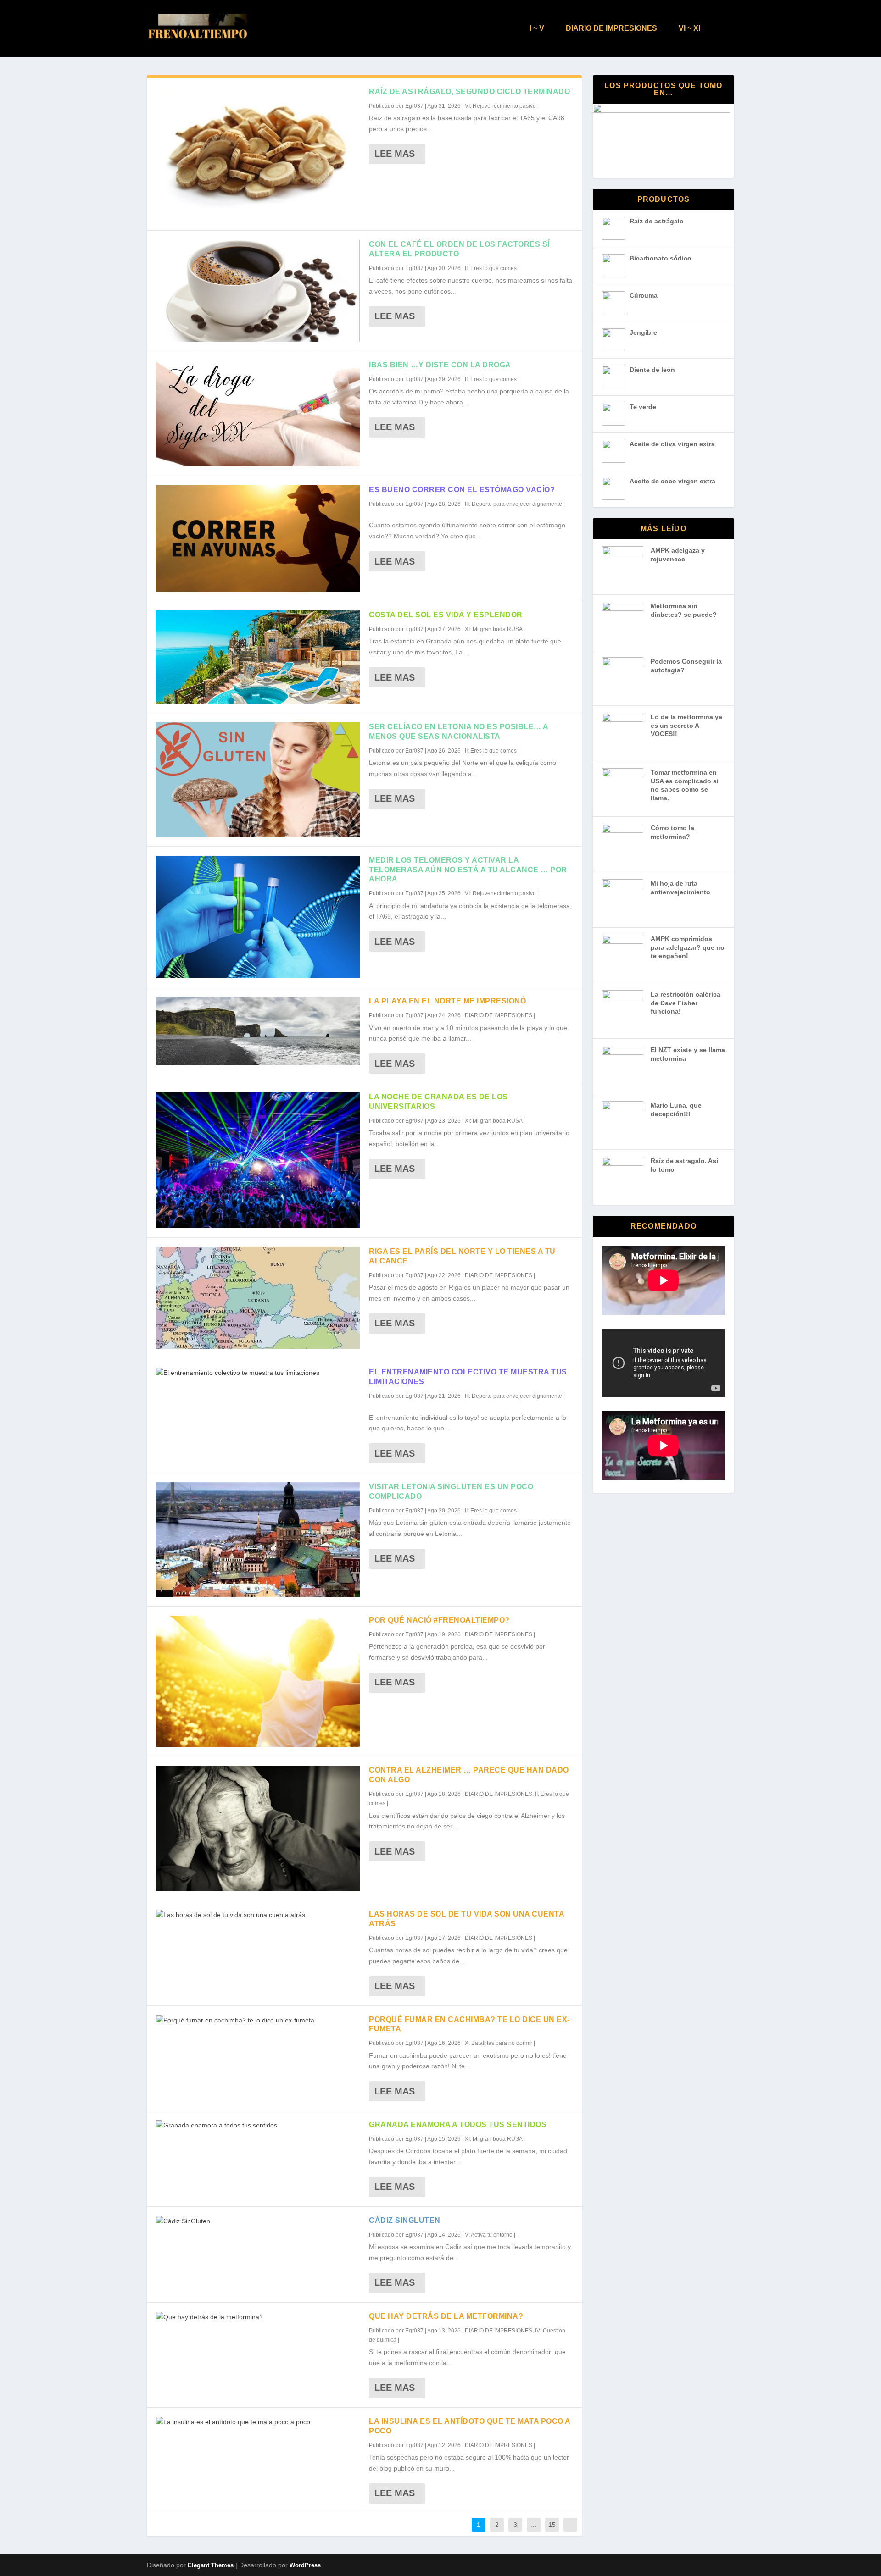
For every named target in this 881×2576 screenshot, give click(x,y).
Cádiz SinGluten (405, 2220)
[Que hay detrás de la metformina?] (258, 2317)
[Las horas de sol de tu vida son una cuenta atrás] (258, 1915)
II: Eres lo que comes (491, 268)
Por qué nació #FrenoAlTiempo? (439, 1620)
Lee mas (395, 154)
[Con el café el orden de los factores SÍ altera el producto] (258, 291)
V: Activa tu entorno (489, 2235)
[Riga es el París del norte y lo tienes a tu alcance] (258, 1298)
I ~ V (537, 28)
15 (552, 2525)
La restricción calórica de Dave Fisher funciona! (686, 1003)
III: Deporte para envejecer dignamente (513, 504)
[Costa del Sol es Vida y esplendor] (258, 657)
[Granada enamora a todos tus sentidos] (258, 2126)
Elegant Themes (211, 2565)
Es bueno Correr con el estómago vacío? (462, 490)
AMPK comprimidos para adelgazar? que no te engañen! (688, 947)
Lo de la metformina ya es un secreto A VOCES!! (686, 725)
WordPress (305, 2565)
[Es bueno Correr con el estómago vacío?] (258, 538)
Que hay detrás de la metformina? (446, 2316)
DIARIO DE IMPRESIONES (611, 28)
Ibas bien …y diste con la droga (440, 365)
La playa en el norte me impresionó (447, 1001)
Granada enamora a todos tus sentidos (458, 2125)
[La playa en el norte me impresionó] (258, 1031)
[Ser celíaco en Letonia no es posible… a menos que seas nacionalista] (258, 780)
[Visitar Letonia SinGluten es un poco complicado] (258, 1540)
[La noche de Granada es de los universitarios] (258, 1160)
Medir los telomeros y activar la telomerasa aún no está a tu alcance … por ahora (468, 870)
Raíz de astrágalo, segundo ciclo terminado (469, 91)
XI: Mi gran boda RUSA (493, 629)
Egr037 (414, 106)
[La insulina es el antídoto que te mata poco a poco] (258, 2422)
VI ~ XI (689, 28)
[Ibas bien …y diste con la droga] (258, 413)
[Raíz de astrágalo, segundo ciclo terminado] (258, 154)
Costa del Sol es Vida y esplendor (446, 615)
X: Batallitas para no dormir (499, 2043)
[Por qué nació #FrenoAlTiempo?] (258, 1681)
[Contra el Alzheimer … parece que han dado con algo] (258, 1828)
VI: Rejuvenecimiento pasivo (500, 106)
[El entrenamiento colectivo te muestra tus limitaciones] (258, 1373)
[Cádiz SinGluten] (258, 2221)
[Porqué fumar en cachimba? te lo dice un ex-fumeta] (258, 2021)
